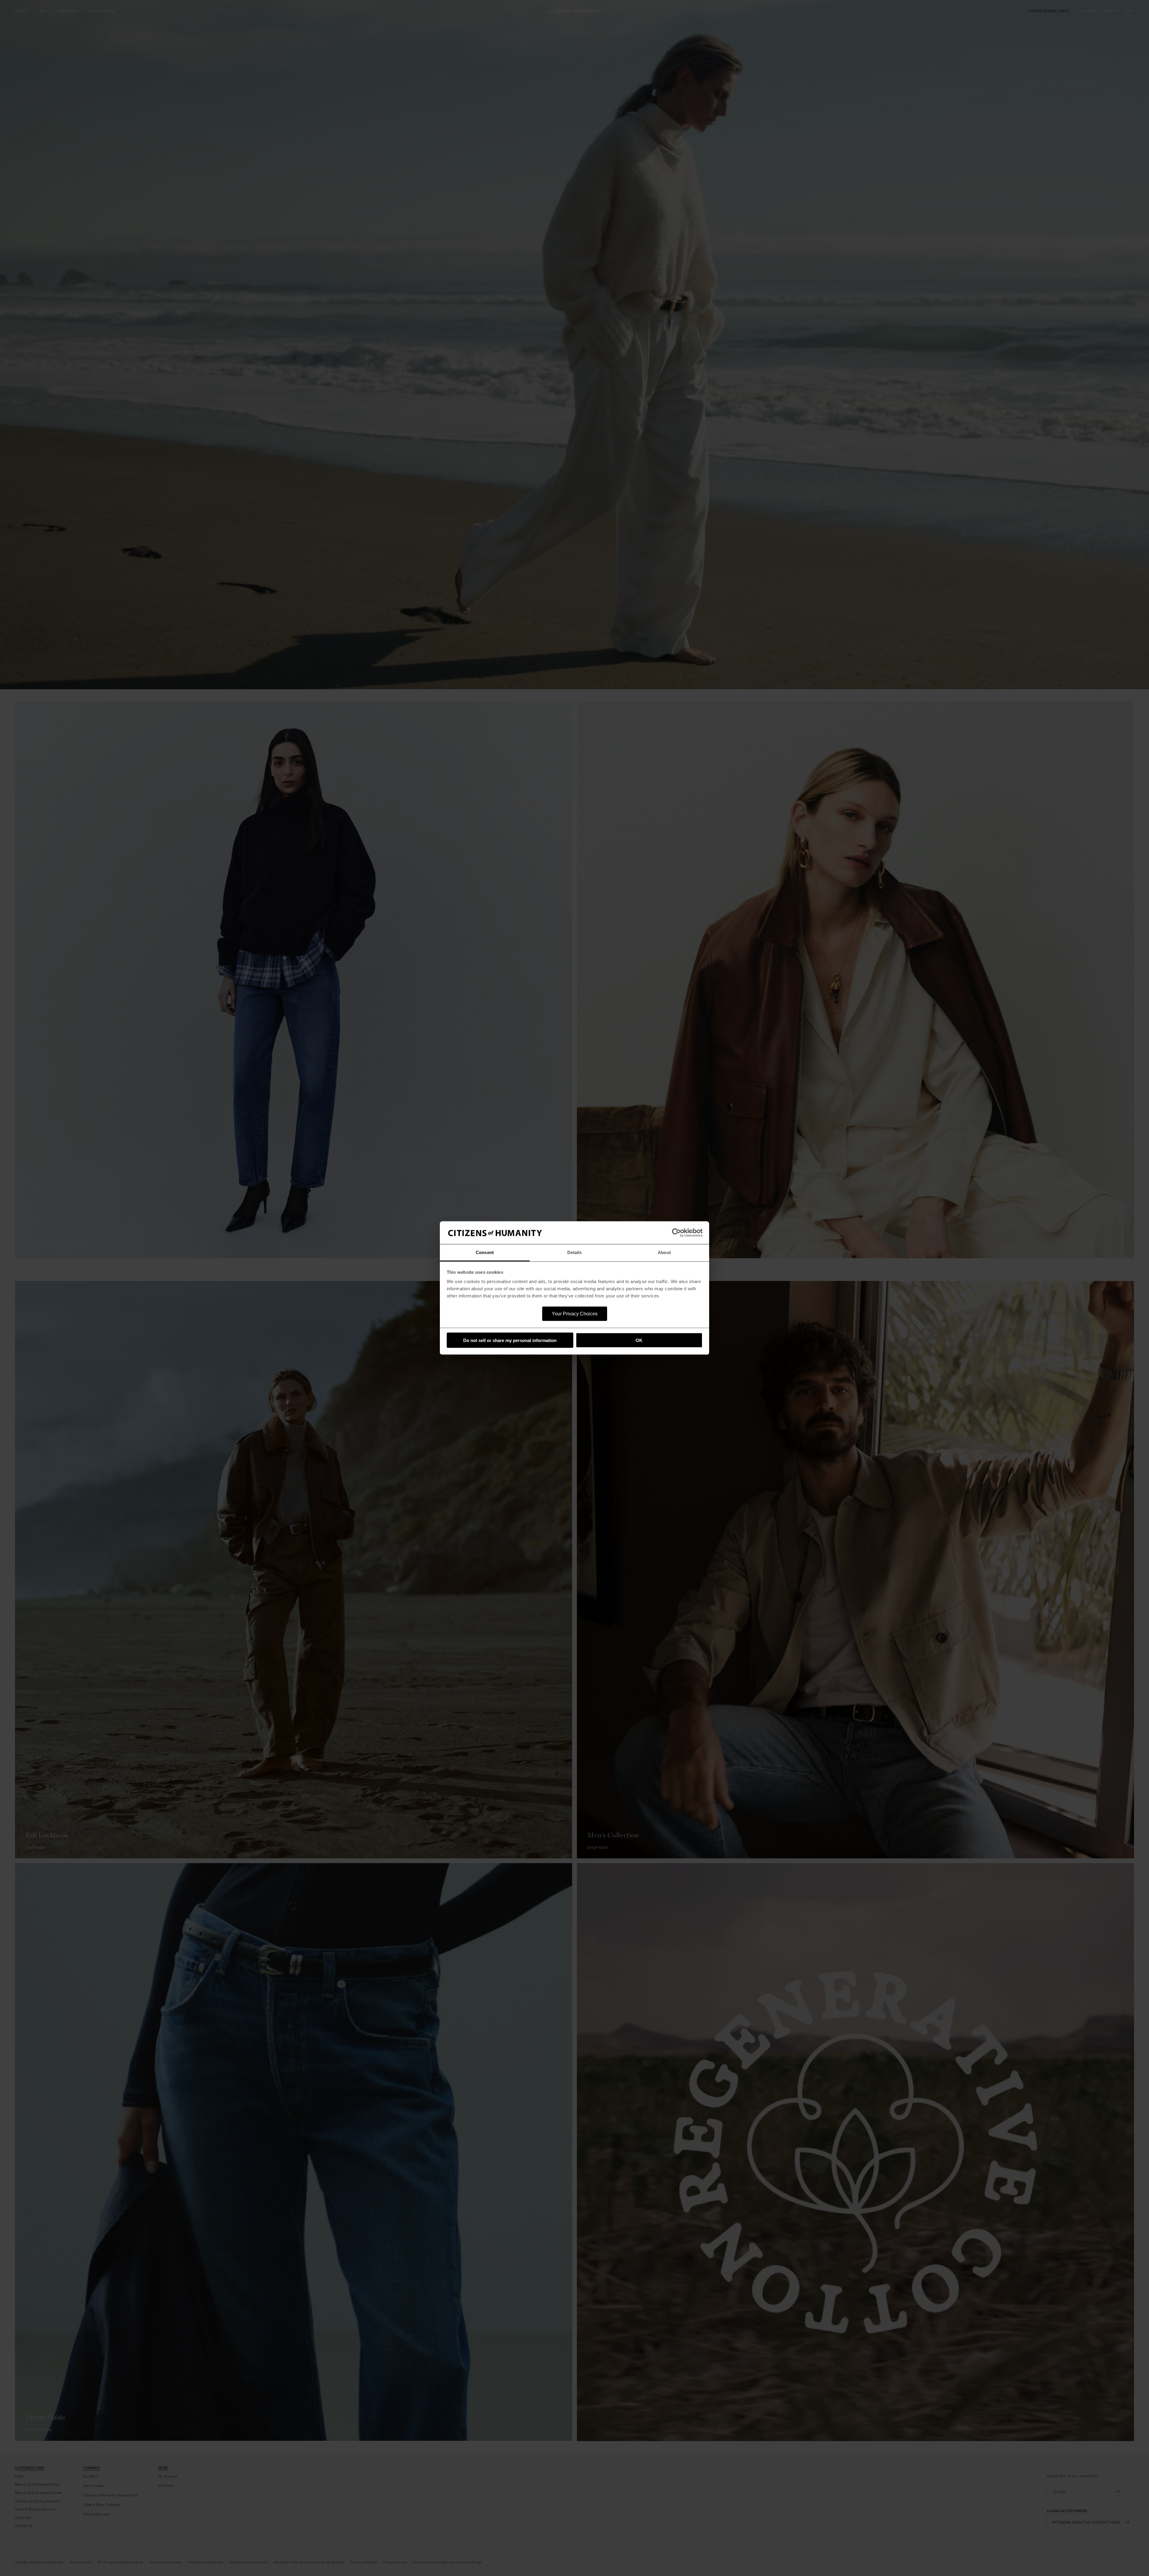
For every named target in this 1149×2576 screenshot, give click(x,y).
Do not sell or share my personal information (510, 1340)
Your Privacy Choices (575, 1314)
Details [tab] (575, 1252)
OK (639, 1340)
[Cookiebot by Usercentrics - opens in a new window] (676, 1233)
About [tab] (664, 1252)
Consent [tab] (485, 1252)
